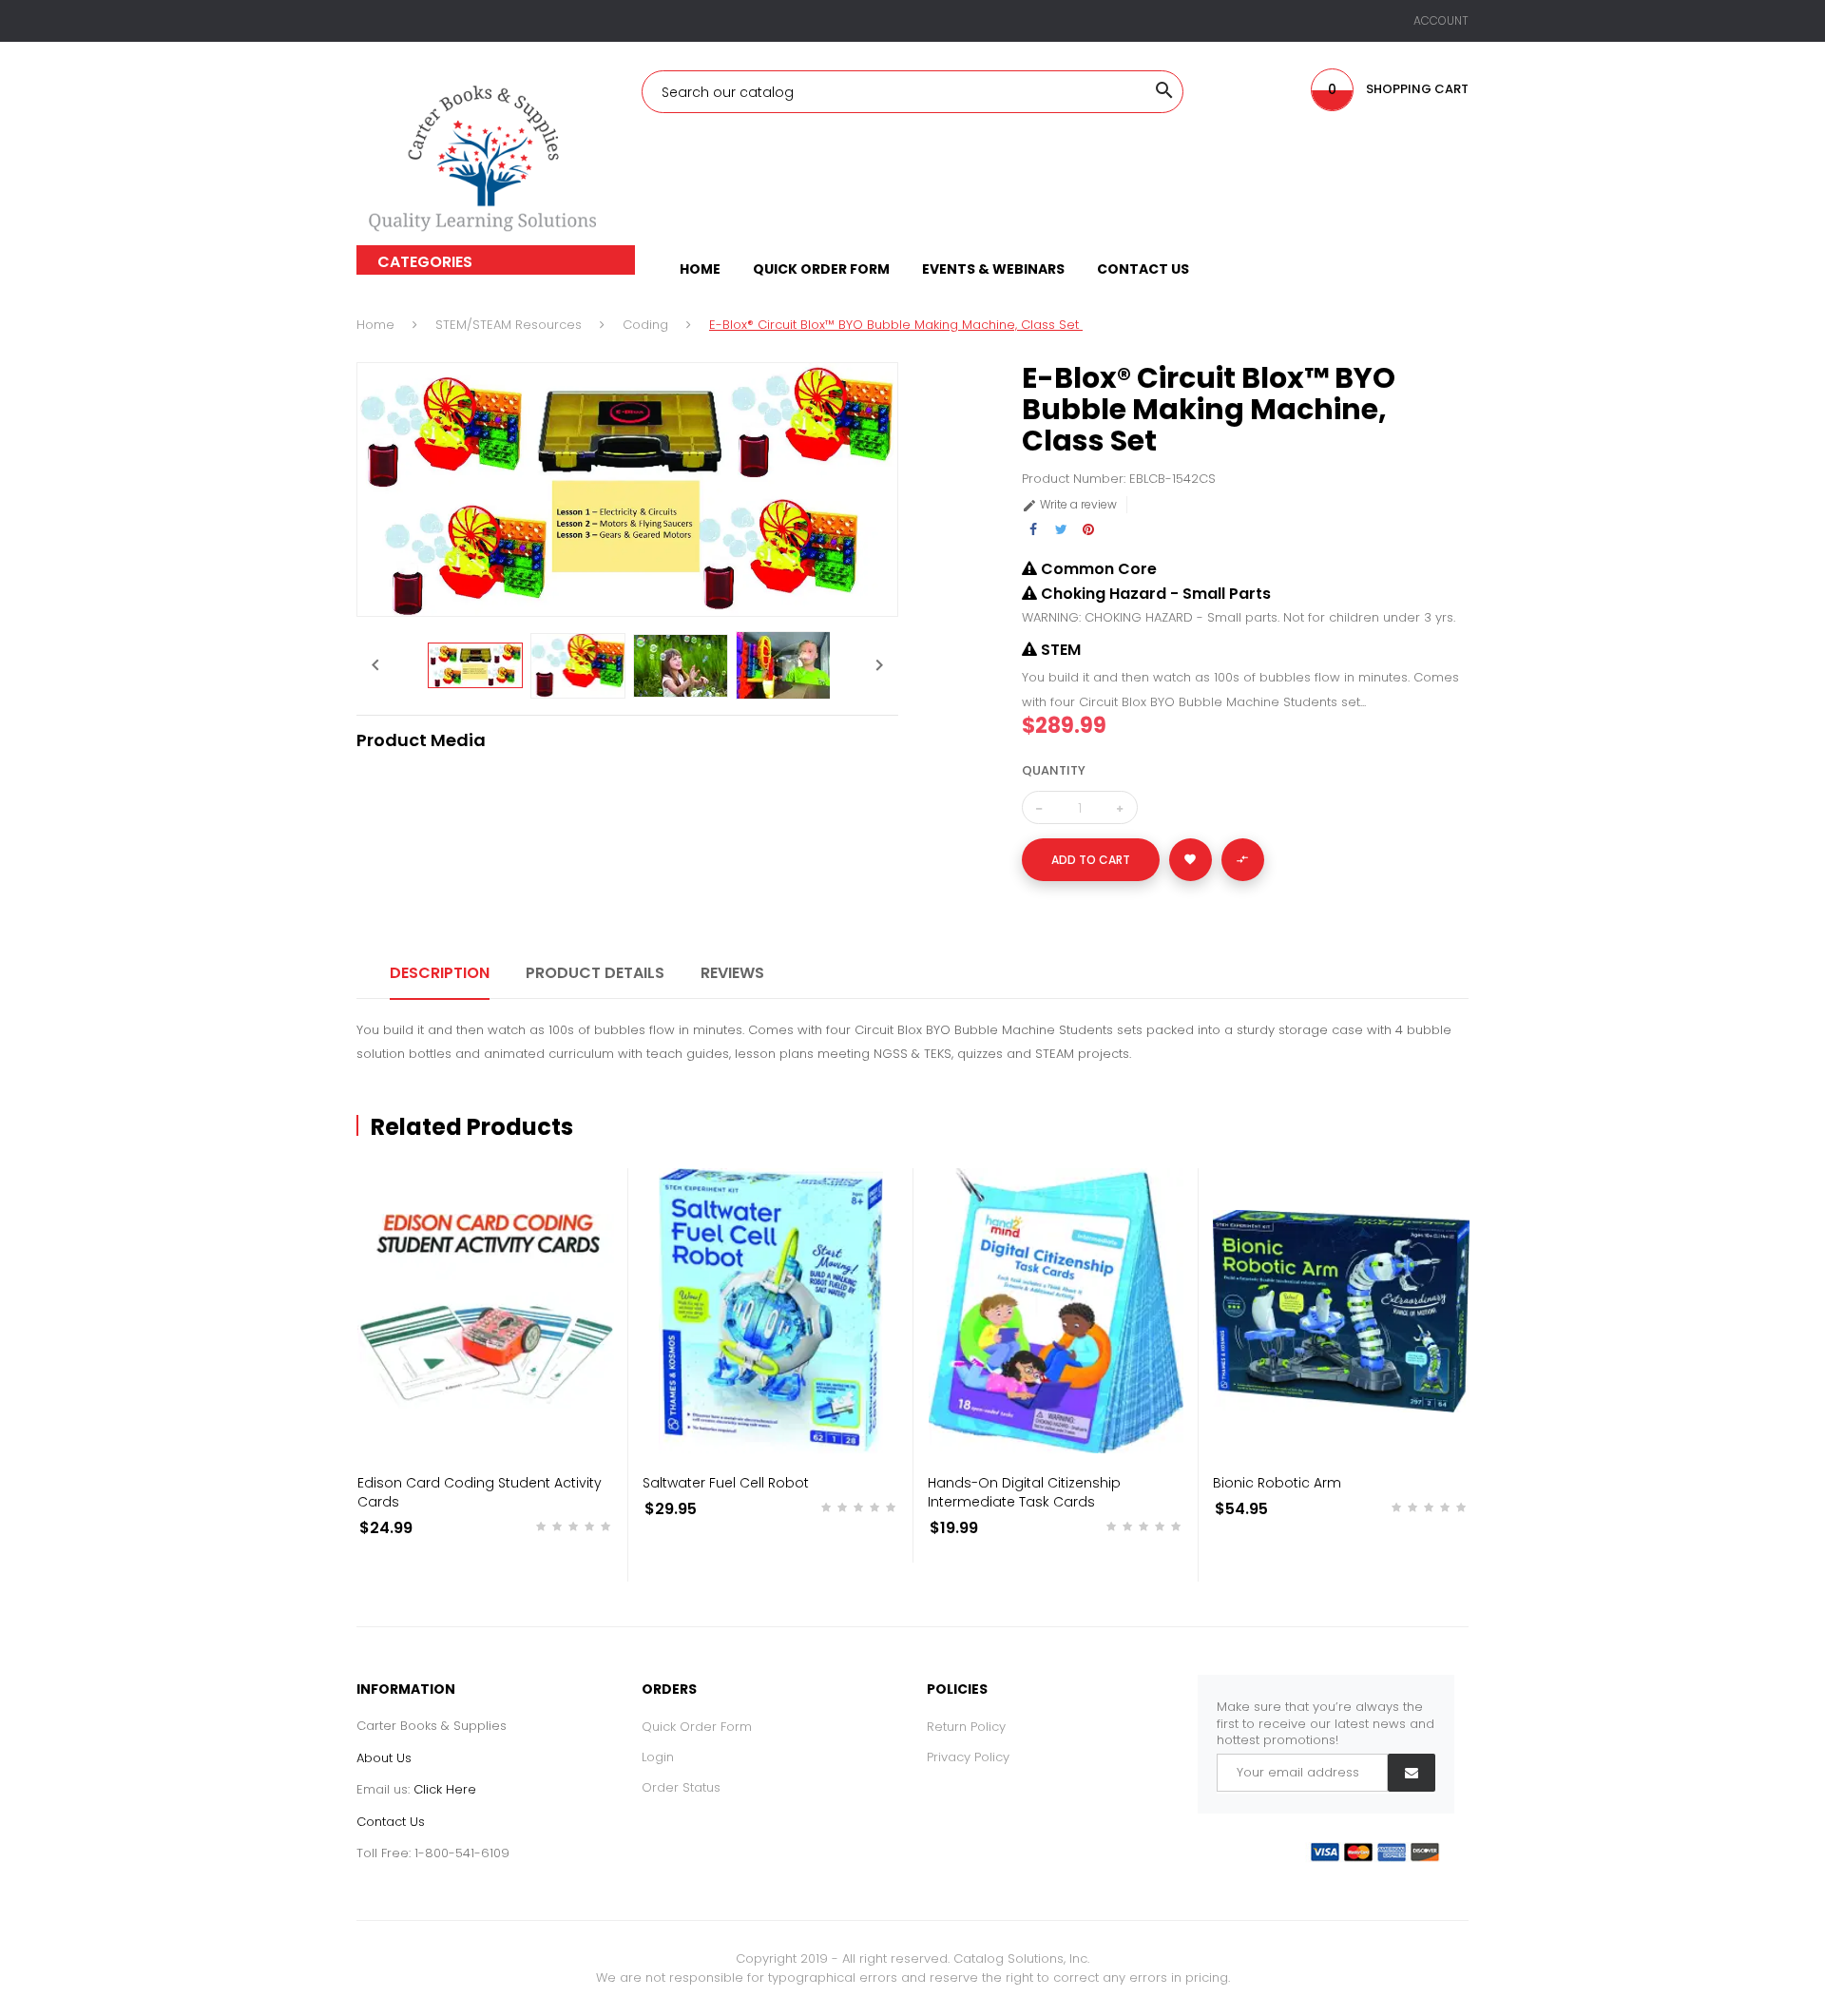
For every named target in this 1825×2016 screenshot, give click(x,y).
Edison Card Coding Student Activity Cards (480, 1492)
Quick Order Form (697, 1727)
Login (658, 1757)
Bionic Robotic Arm (1277, 1483)
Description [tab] (440, 973)
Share (1034, 530)
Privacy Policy (968, 1757)
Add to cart (1091, 860)
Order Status (681, 1787)
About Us (384, 1758)
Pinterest (1089, 530)
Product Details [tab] (595, 973)
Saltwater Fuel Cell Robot (726, 1483)
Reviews (732, 973)
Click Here (445, 1789)
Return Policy (966, 1727)
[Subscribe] (1412, 1773)
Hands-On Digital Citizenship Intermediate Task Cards (1024, 1492)
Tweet (1061, 530)
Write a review (1069, 504)
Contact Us (391, 1822)
